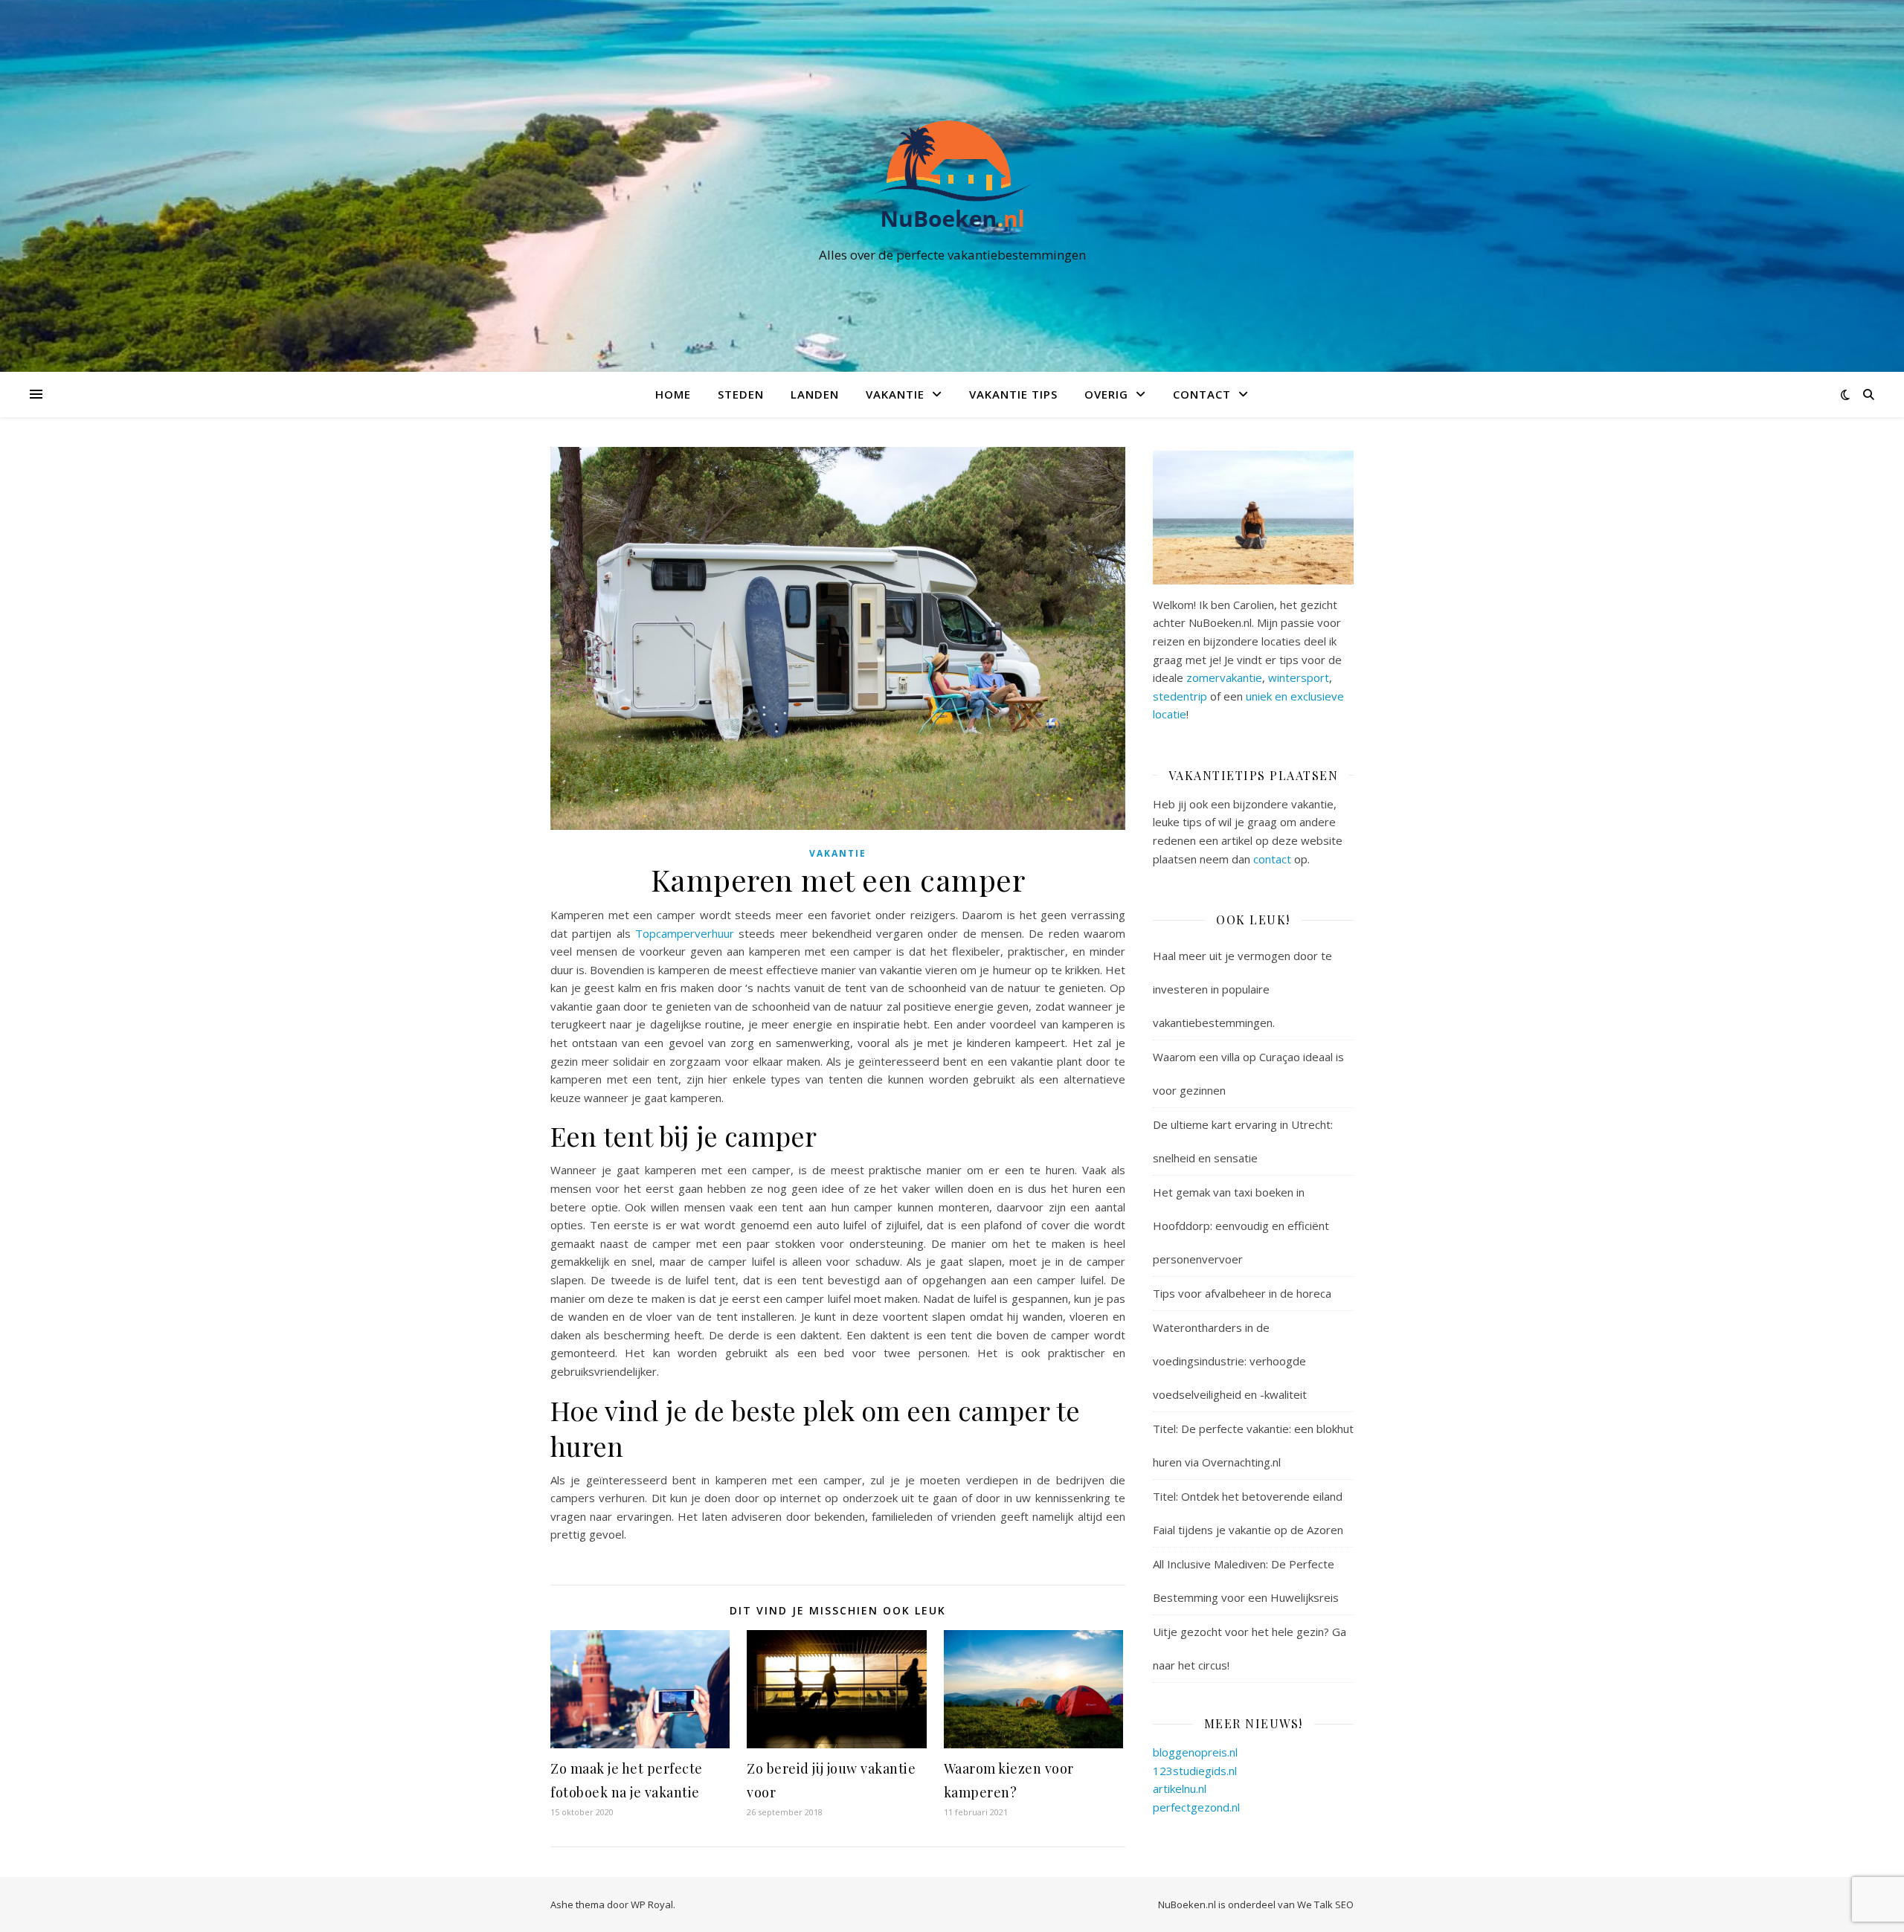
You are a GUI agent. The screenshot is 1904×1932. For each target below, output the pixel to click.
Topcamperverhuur (685, 933)
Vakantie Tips (1013, 394)
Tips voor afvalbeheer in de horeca (1242, 1293)
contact (1272, 859)
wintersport (1299, 677)
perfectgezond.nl (1196, 1807)
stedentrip (1180, 696)
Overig (1106, 394)
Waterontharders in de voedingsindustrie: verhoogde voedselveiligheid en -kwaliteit (1230, 1361)
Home (673, 394)
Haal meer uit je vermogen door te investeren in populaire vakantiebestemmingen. (1242, 989)
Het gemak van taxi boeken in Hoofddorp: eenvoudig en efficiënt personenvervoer (1241, 1226)
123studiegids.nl (1195, 1771)
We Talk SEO (1325, 1904)
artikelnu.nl (1180, 1788)
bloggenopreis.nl (1195, 1752)
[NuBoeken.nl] (952, 173)
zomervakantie (1224, 677)
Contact (1202, 394)
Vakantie (895, 394)
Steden (741, 394)
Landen (815, 394)
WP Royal (652, 1904)
